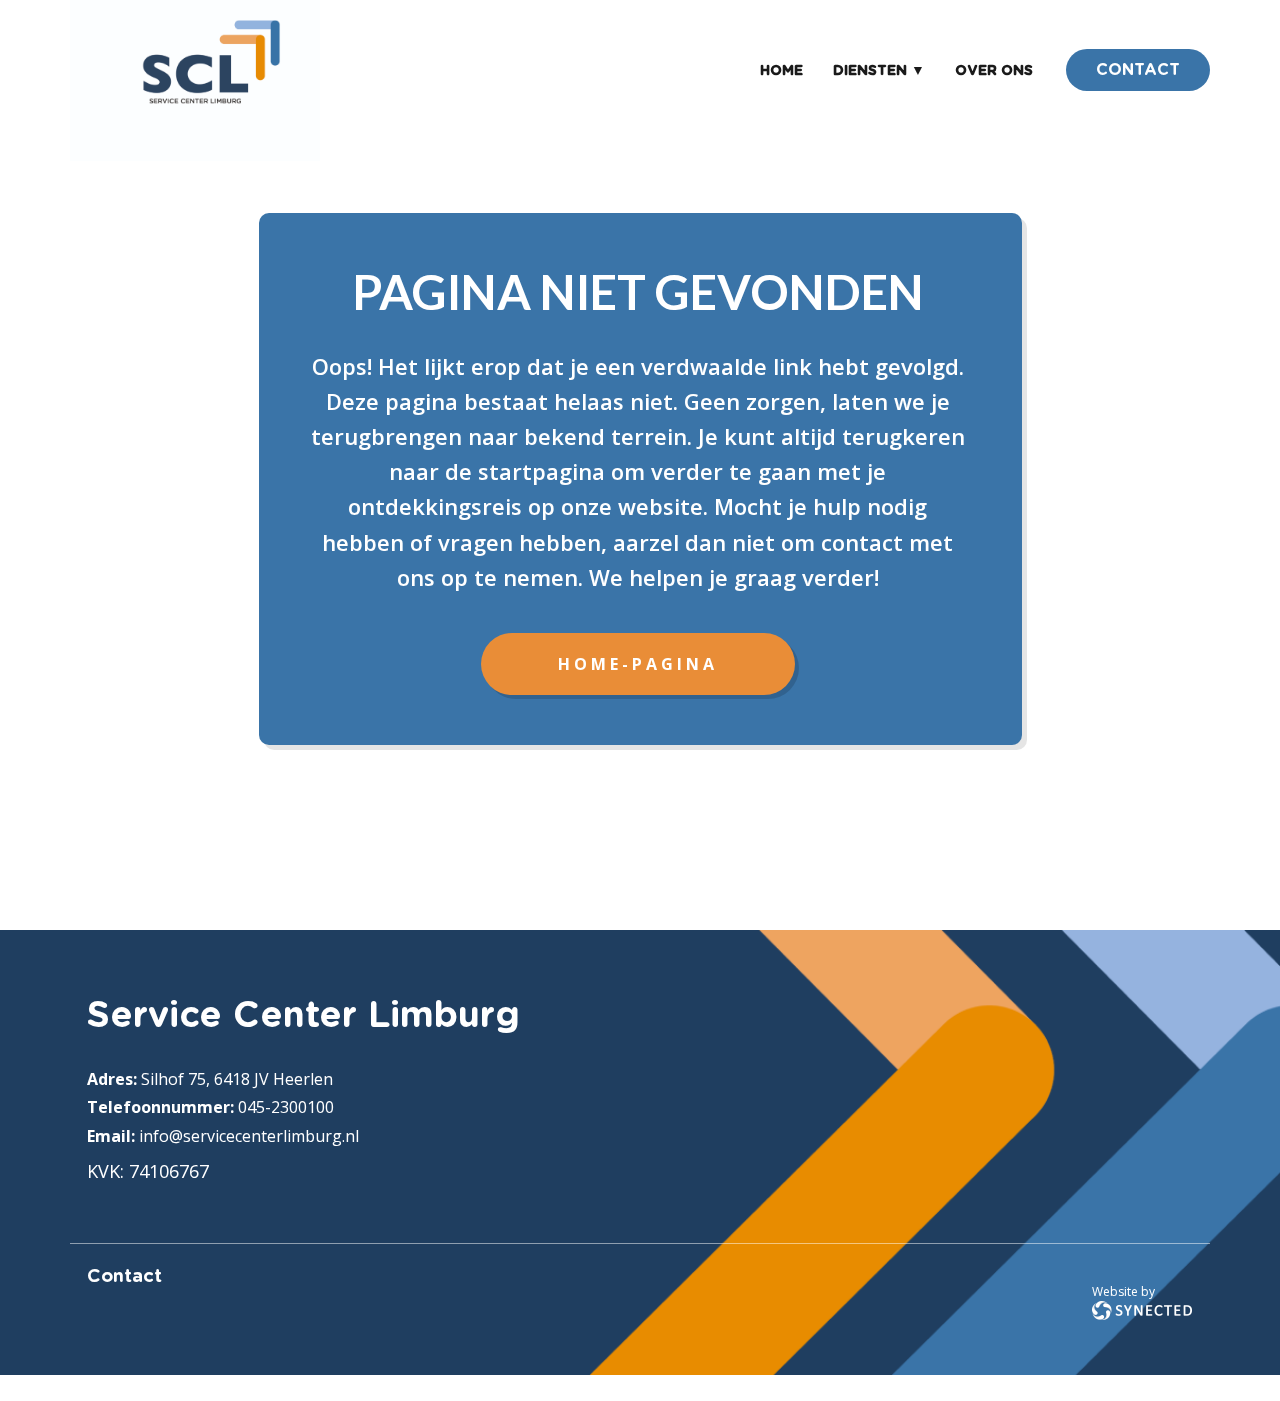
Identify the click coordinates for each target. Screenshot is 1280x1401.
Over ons (994, 71)
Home (781, 71)
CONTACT (1138, 70)
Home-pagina (638, 664)
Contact (124, 1277)
